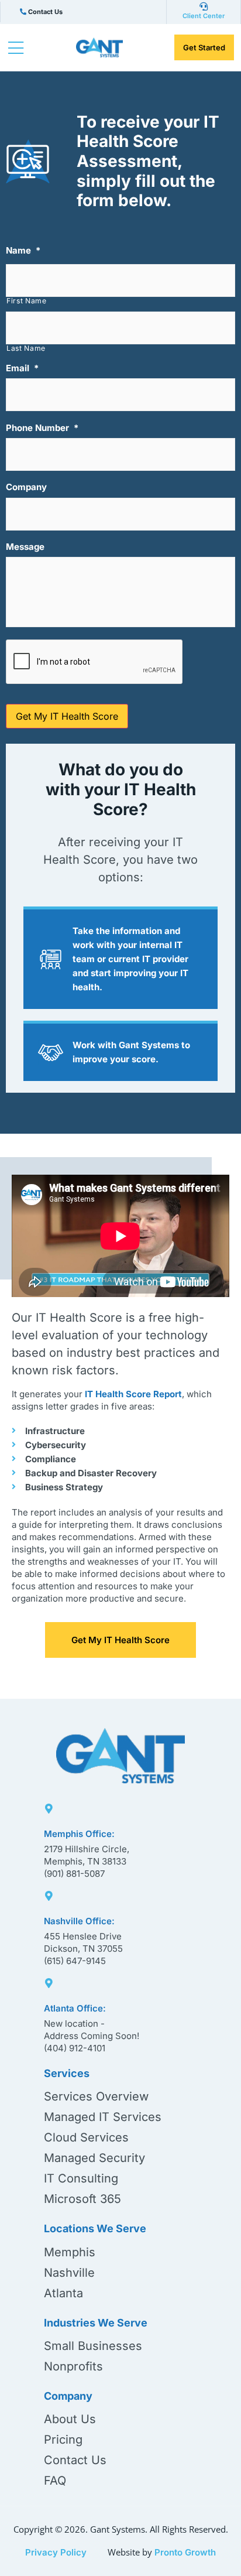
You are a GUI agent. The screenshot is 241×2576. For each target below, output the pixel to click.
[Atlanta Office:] (49, 1981)
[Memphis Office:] (49, 1806)
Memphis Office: (79, 1834)
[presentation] (95, 662)
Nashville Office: (79, 1921)
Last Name (26, 348)
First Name (27, 301)
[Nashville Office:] (49, 1893)
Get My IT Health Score (67, 716)
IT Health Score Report (133, 1394)
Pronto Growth (185, 2552)
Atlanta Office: (75, 2008)
